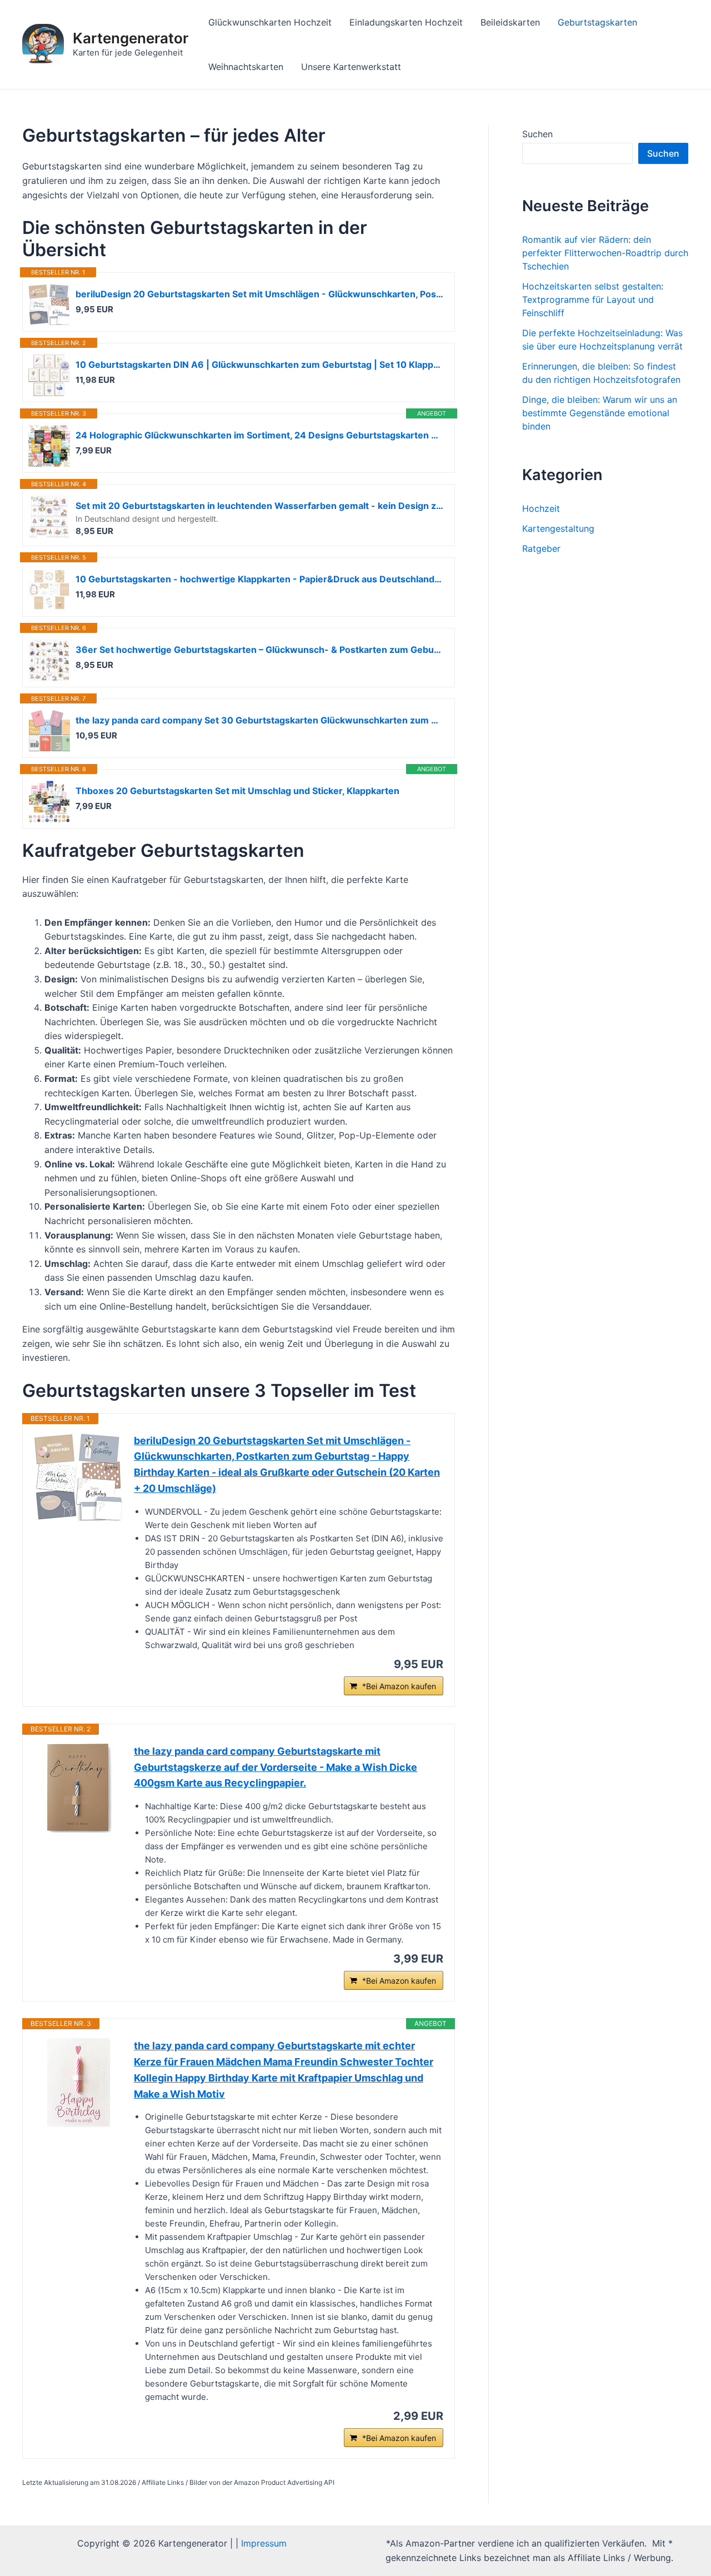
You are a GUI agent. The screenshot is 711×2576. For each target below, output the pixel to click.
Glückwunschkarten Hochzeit (270, 22)
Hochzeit (541, 508)
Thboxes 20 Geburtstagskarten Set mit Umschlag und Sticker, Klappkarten (237, 791)
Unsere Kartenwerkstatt (351, 67)
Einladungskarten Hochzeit (406, 22)
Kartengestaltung (558, 528)
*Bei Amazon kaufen (399, 1686)
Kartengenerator (131, 38)
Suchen (537, 134)
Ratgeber (541, 548)
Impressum (264, 2543)
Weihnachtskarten (246, 67)
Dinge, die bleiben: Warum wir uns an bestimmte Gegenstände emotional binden (600, 413)
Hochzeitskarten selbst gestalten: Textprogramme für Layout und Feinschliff (593, 299)
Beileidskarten (510, 22)
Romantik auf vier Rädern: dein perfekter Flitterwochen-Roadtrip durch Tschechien (605, 253)
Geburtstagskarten (597, 22)
